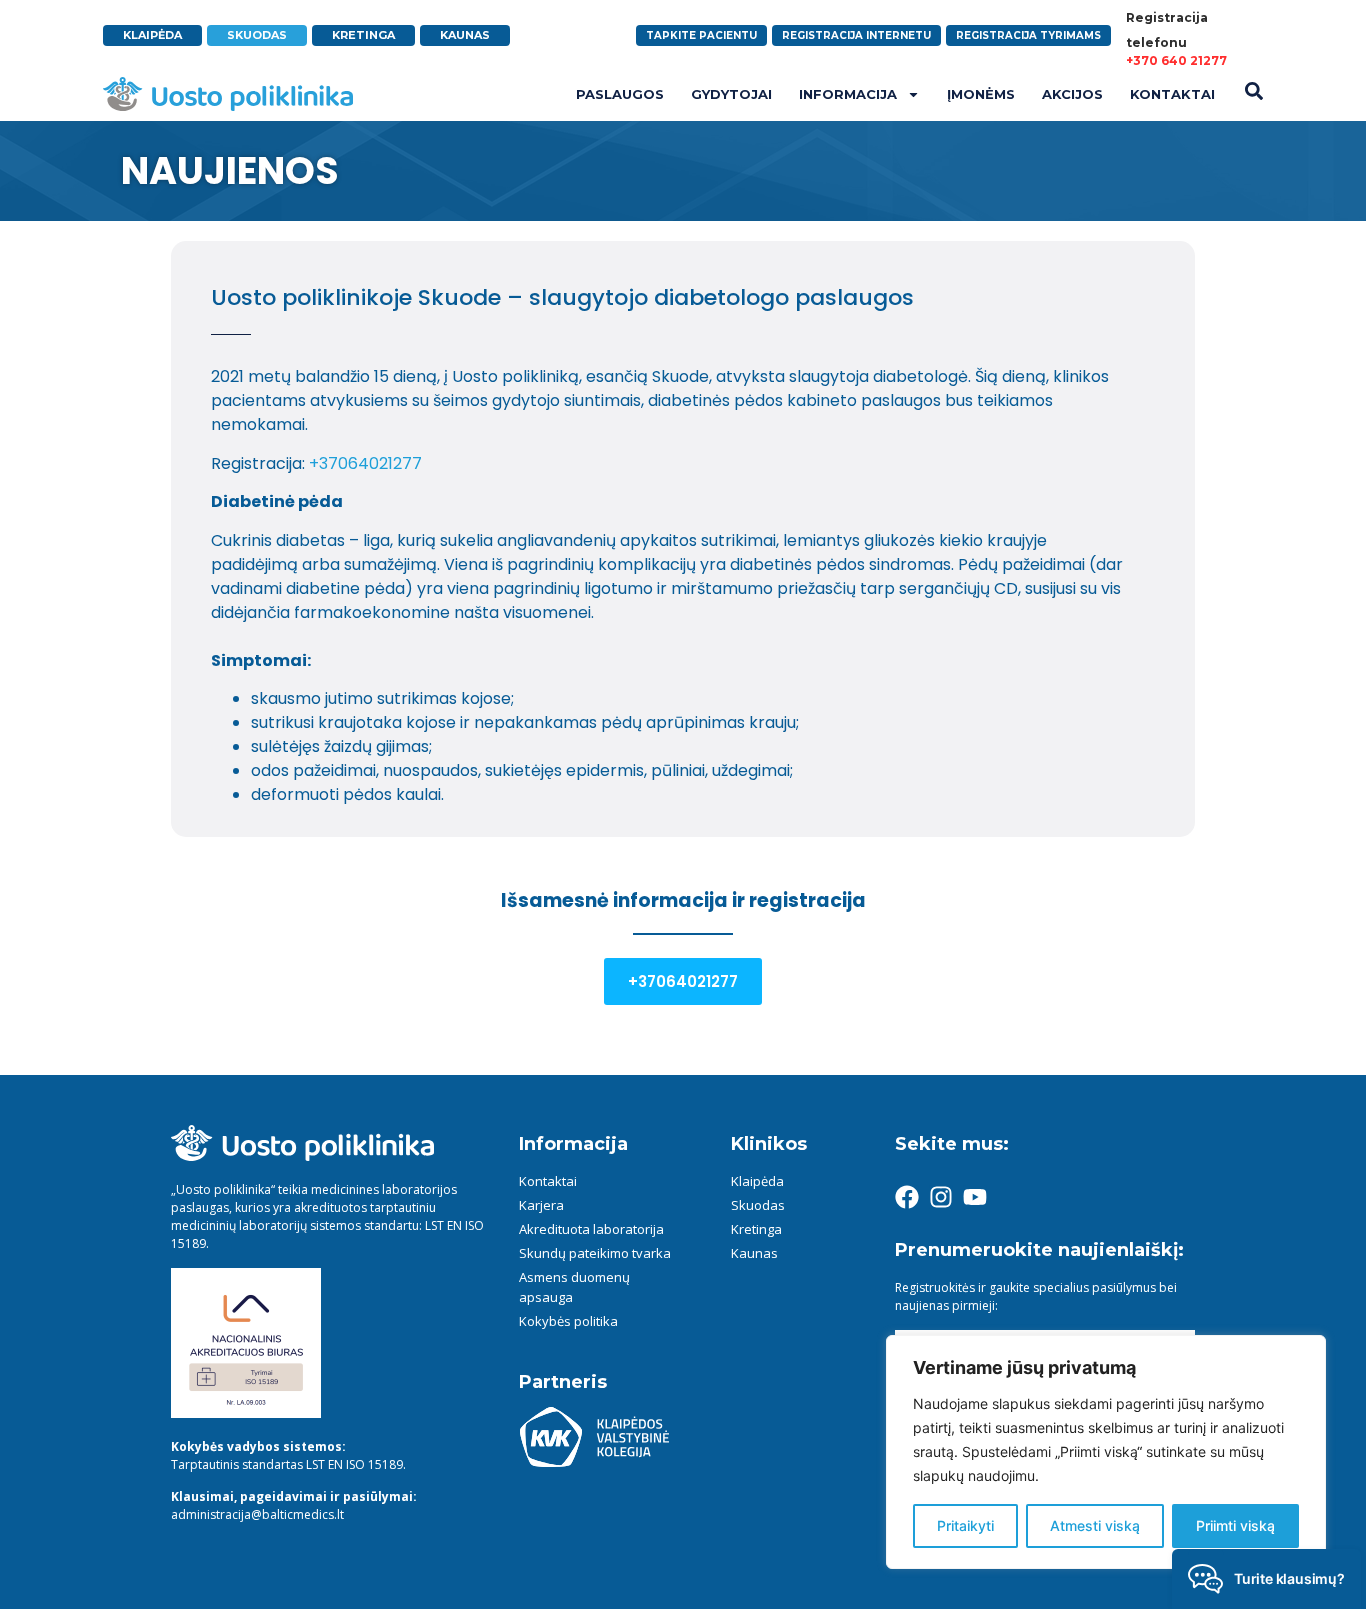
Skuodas (758, 1205)
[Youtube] (975, 1197)
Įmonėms (981, 94)
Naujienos (230, 170)
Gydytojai (731, 94)
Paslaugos (620, 94)
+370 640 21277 (1176, 60)
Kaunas (754, 1253)
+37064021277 (365, 463)
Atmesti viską (1095, 1525)
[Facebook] (907, 1197)
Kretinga (756, 1229)
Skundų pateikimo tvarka (595, 1253)
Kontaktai (1172, 94)
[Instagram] (941, 1197)
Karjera (541, 1205)
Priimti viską (1235, 1525)
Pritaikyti (965, 1525)
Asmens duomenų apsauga (574, 1287)
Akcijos (1072, 94)
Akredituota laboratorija (591, 1229)
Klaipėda (757, 1181)
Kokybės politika (568, 1321)
